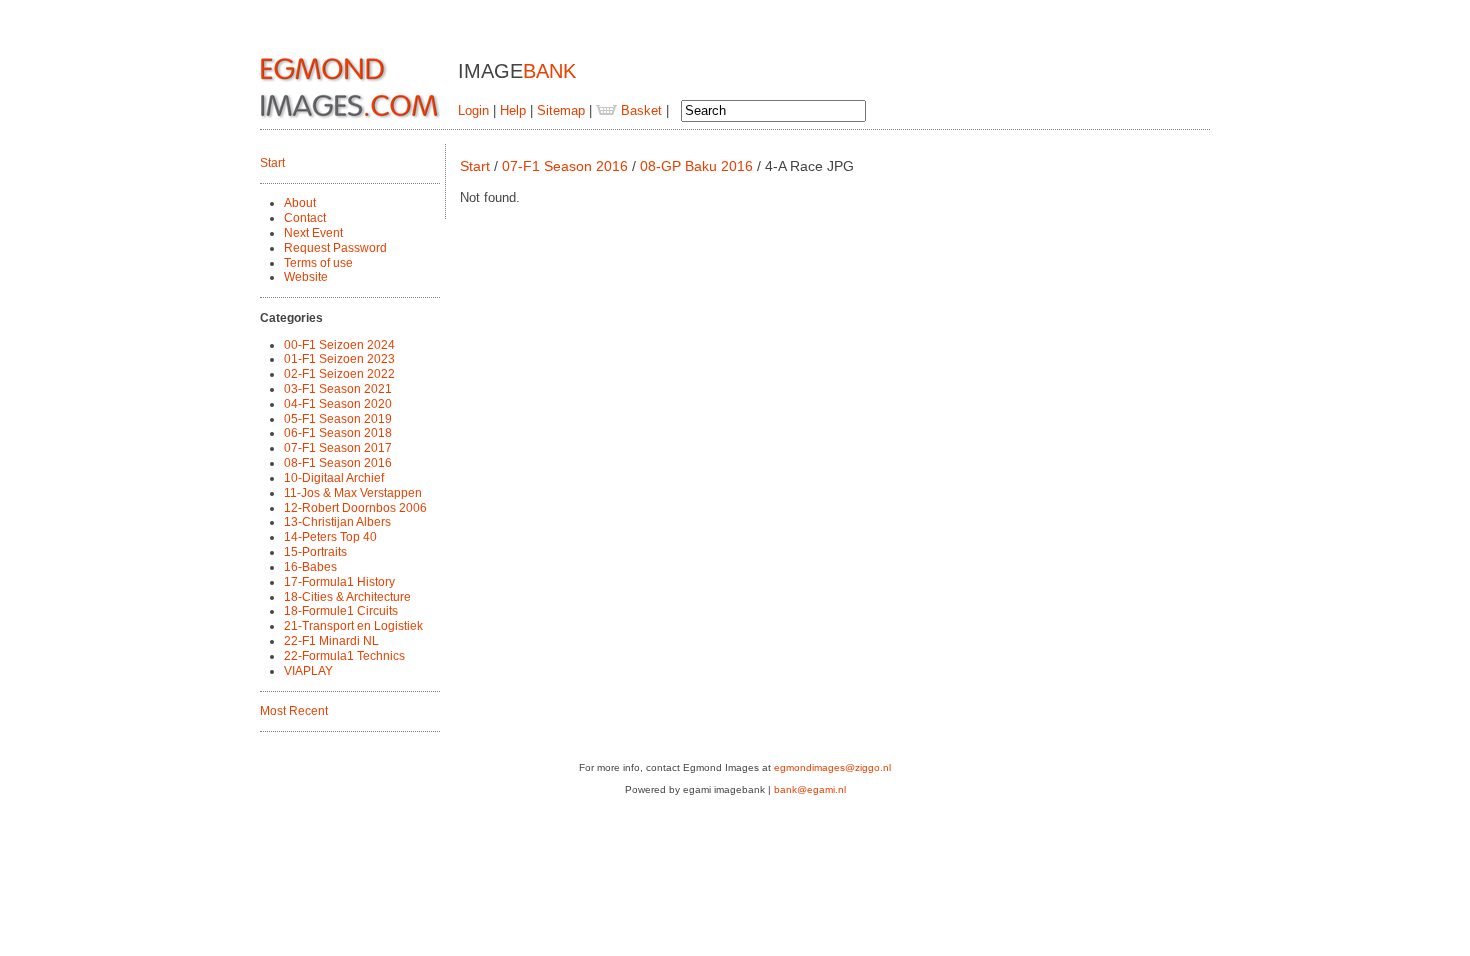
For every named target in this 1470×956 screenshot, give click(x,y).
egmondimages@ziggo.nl (832, 767)
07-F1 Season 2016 (565, 166)
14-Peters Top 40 (330, 537)
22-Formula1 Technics (344, 656)
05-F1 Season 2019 (338, 419)
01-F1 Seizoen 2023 (339, 359)
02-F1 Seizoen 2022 (339, 374)
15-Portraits (315, 552)
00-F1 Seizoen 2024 (339, 345)
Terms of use (318, 263)
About (300, 203)
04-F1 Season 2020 (338, 404)
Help (513, 110)
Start (272, 163)
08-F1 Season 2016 (338, 463)
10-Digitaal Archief (334, 478)
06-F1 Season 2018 (338, 433)
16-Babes (310, 567)
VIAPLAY (308, 671)
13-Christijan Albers (337, 522)
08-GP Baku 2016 (696, 166)
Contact (305, 218)
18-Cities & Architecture (347, 597)
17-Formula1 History (339, 582)
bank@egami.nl (810, 789)
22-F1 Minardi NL (331, 641)
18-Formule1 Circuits (341, 611)
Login (473, 110)
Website (306, 277)
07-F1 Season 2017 (338, 448)
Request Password (335, 248)
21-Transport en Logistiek (353, 626)
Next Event (313, 233)
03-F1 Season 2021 (338, 389)
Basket (639, 110)
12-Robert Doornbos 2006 (355, 508)
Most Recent (294, 711)
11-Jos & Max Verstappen (353, 493)
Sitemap (561, 110)
